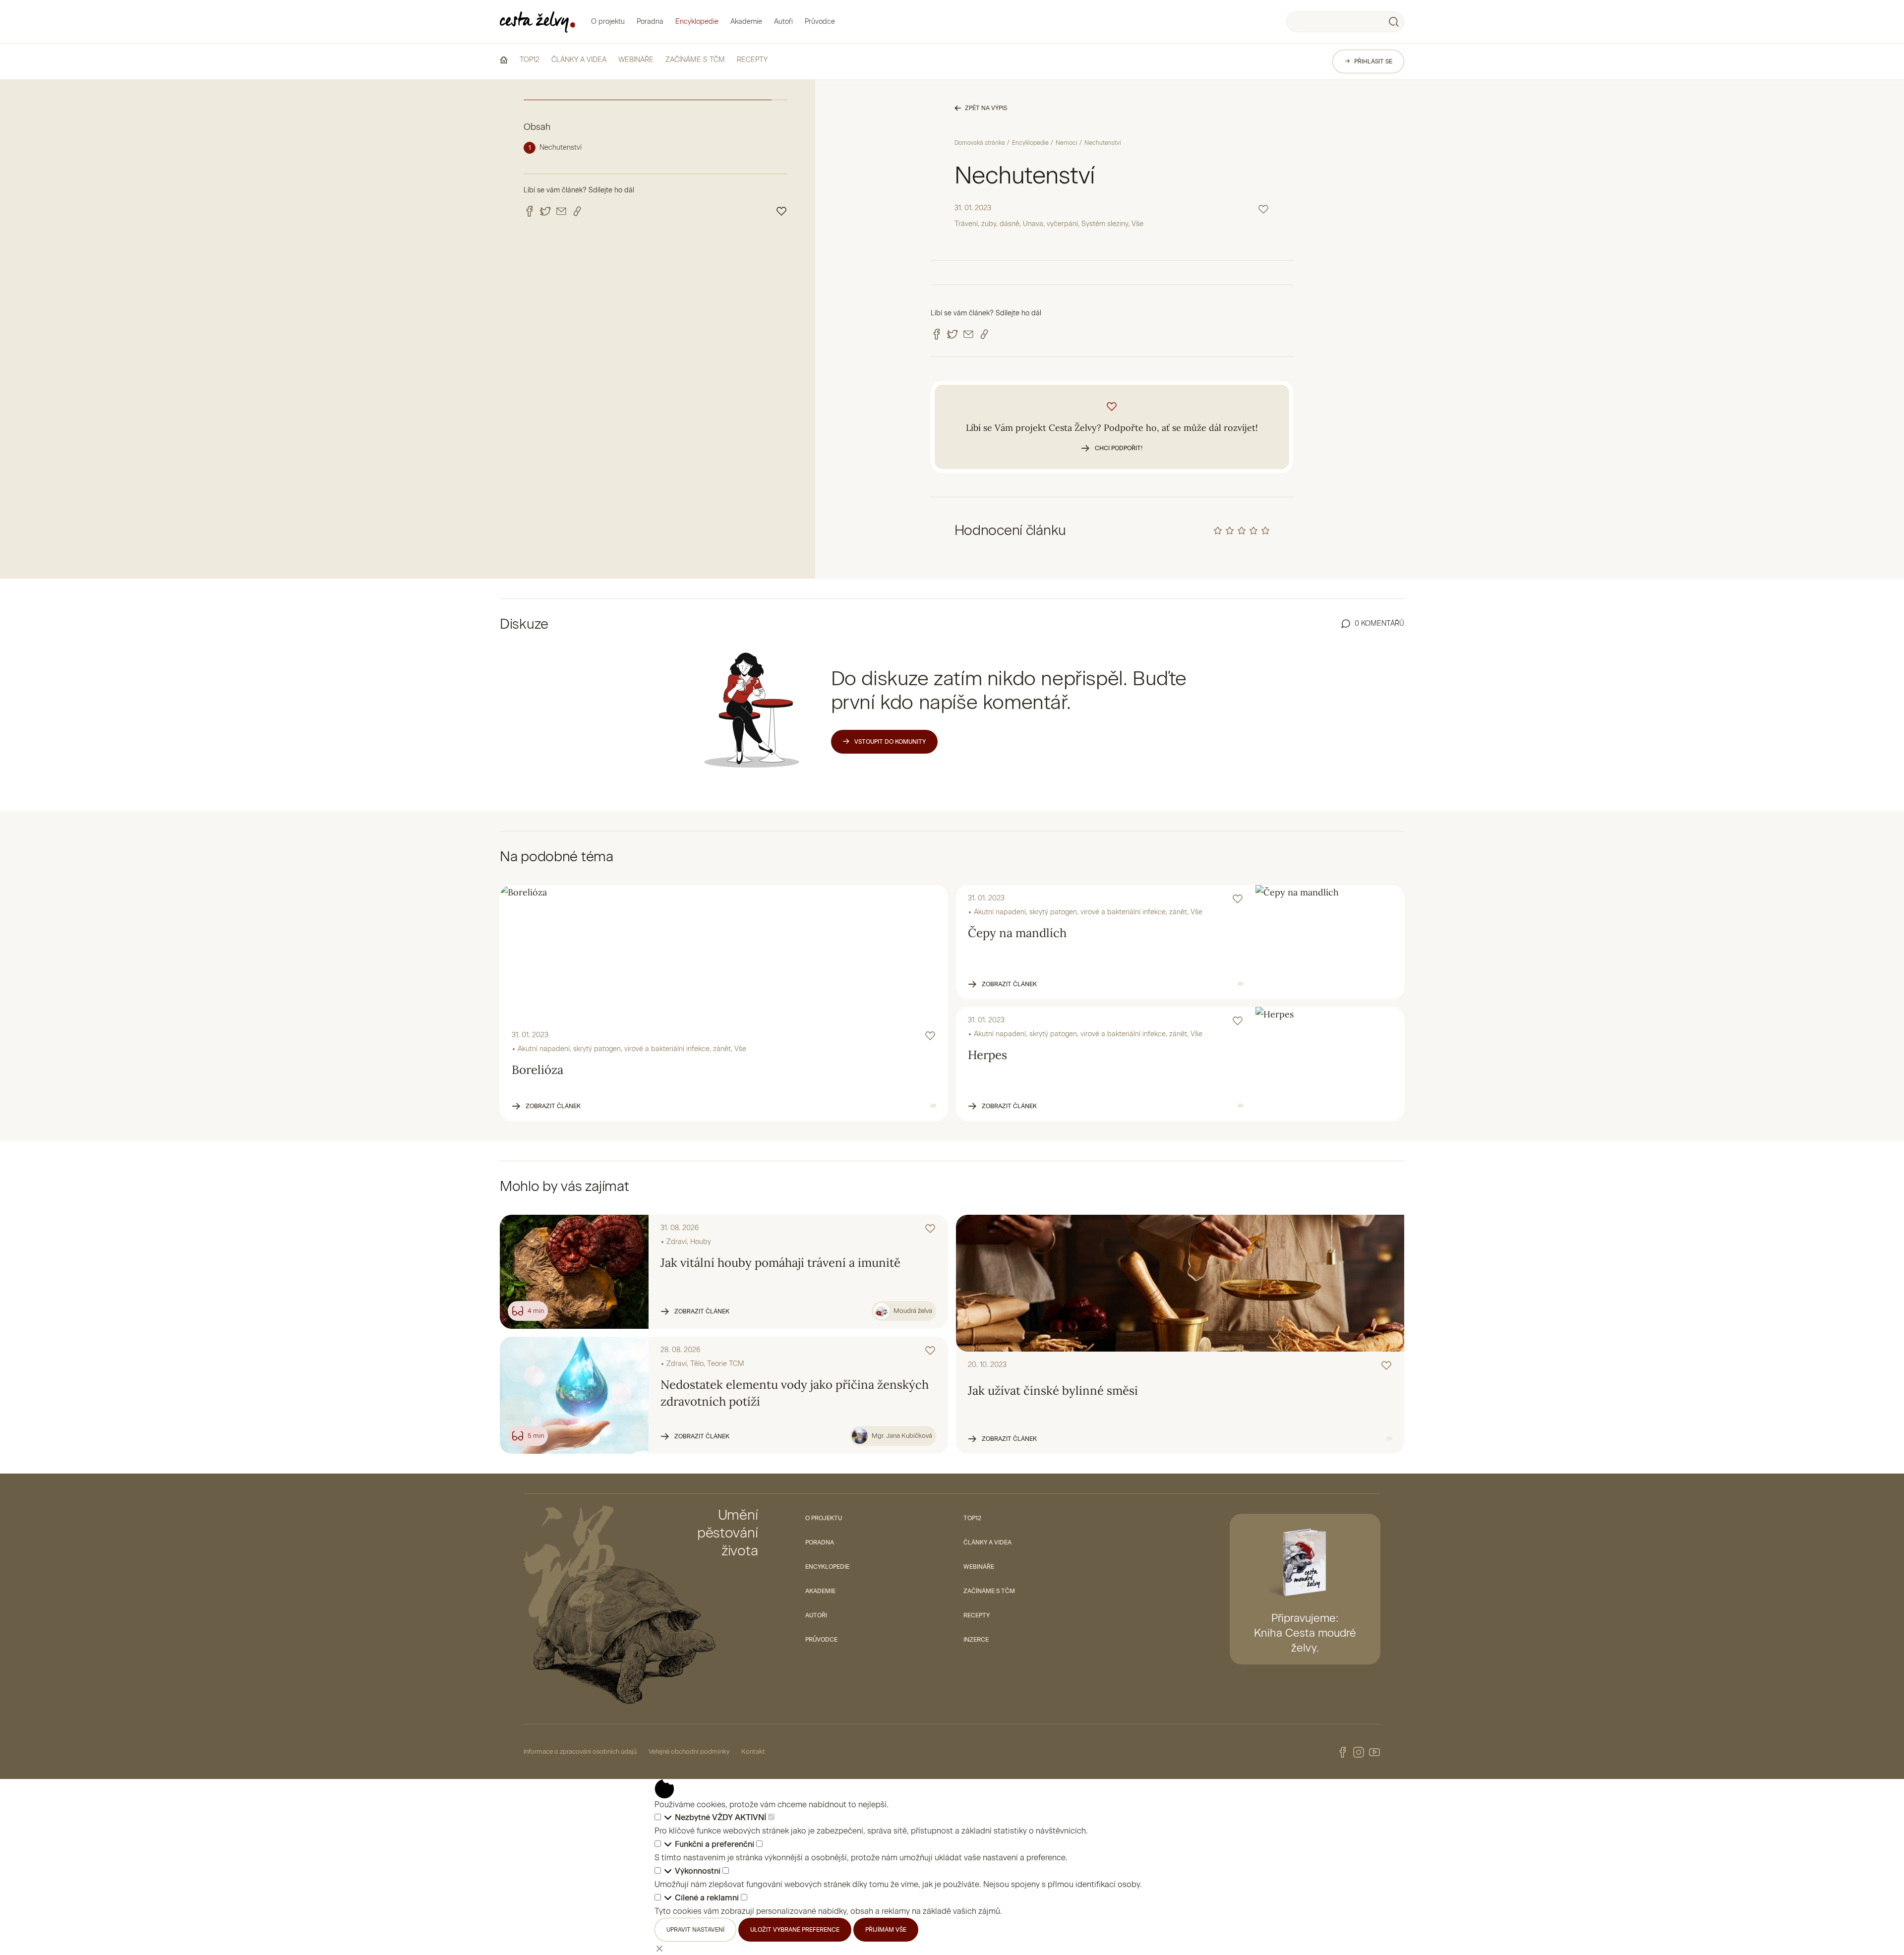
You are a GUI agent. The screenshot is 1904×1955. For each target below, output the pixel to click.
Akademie (746, 22)
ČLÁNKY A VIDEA (579, 60)
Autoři (783, 22)
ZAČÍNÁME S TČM (695, 60)
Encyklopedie (697, 22)
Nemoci (1067, 143)
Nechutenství (561, 148)
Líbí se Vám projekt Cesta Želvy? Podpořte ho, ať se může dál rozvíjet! (1112, 437)
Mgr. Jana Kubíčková (902, 1436)
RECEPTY (752, 60)
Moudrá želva (913, 1311)
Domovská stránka (980, 143)
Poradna (650, 22)
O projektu (608, 22)
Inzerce (976, 1640)
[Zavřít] (659, 1948)
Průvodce (820, 22)
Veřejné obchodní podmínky (689, 1751)
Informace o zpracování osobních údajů (580, 1751)
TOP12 (530, 60)
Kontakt (753, 1751)
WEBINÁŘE (636, 60)
